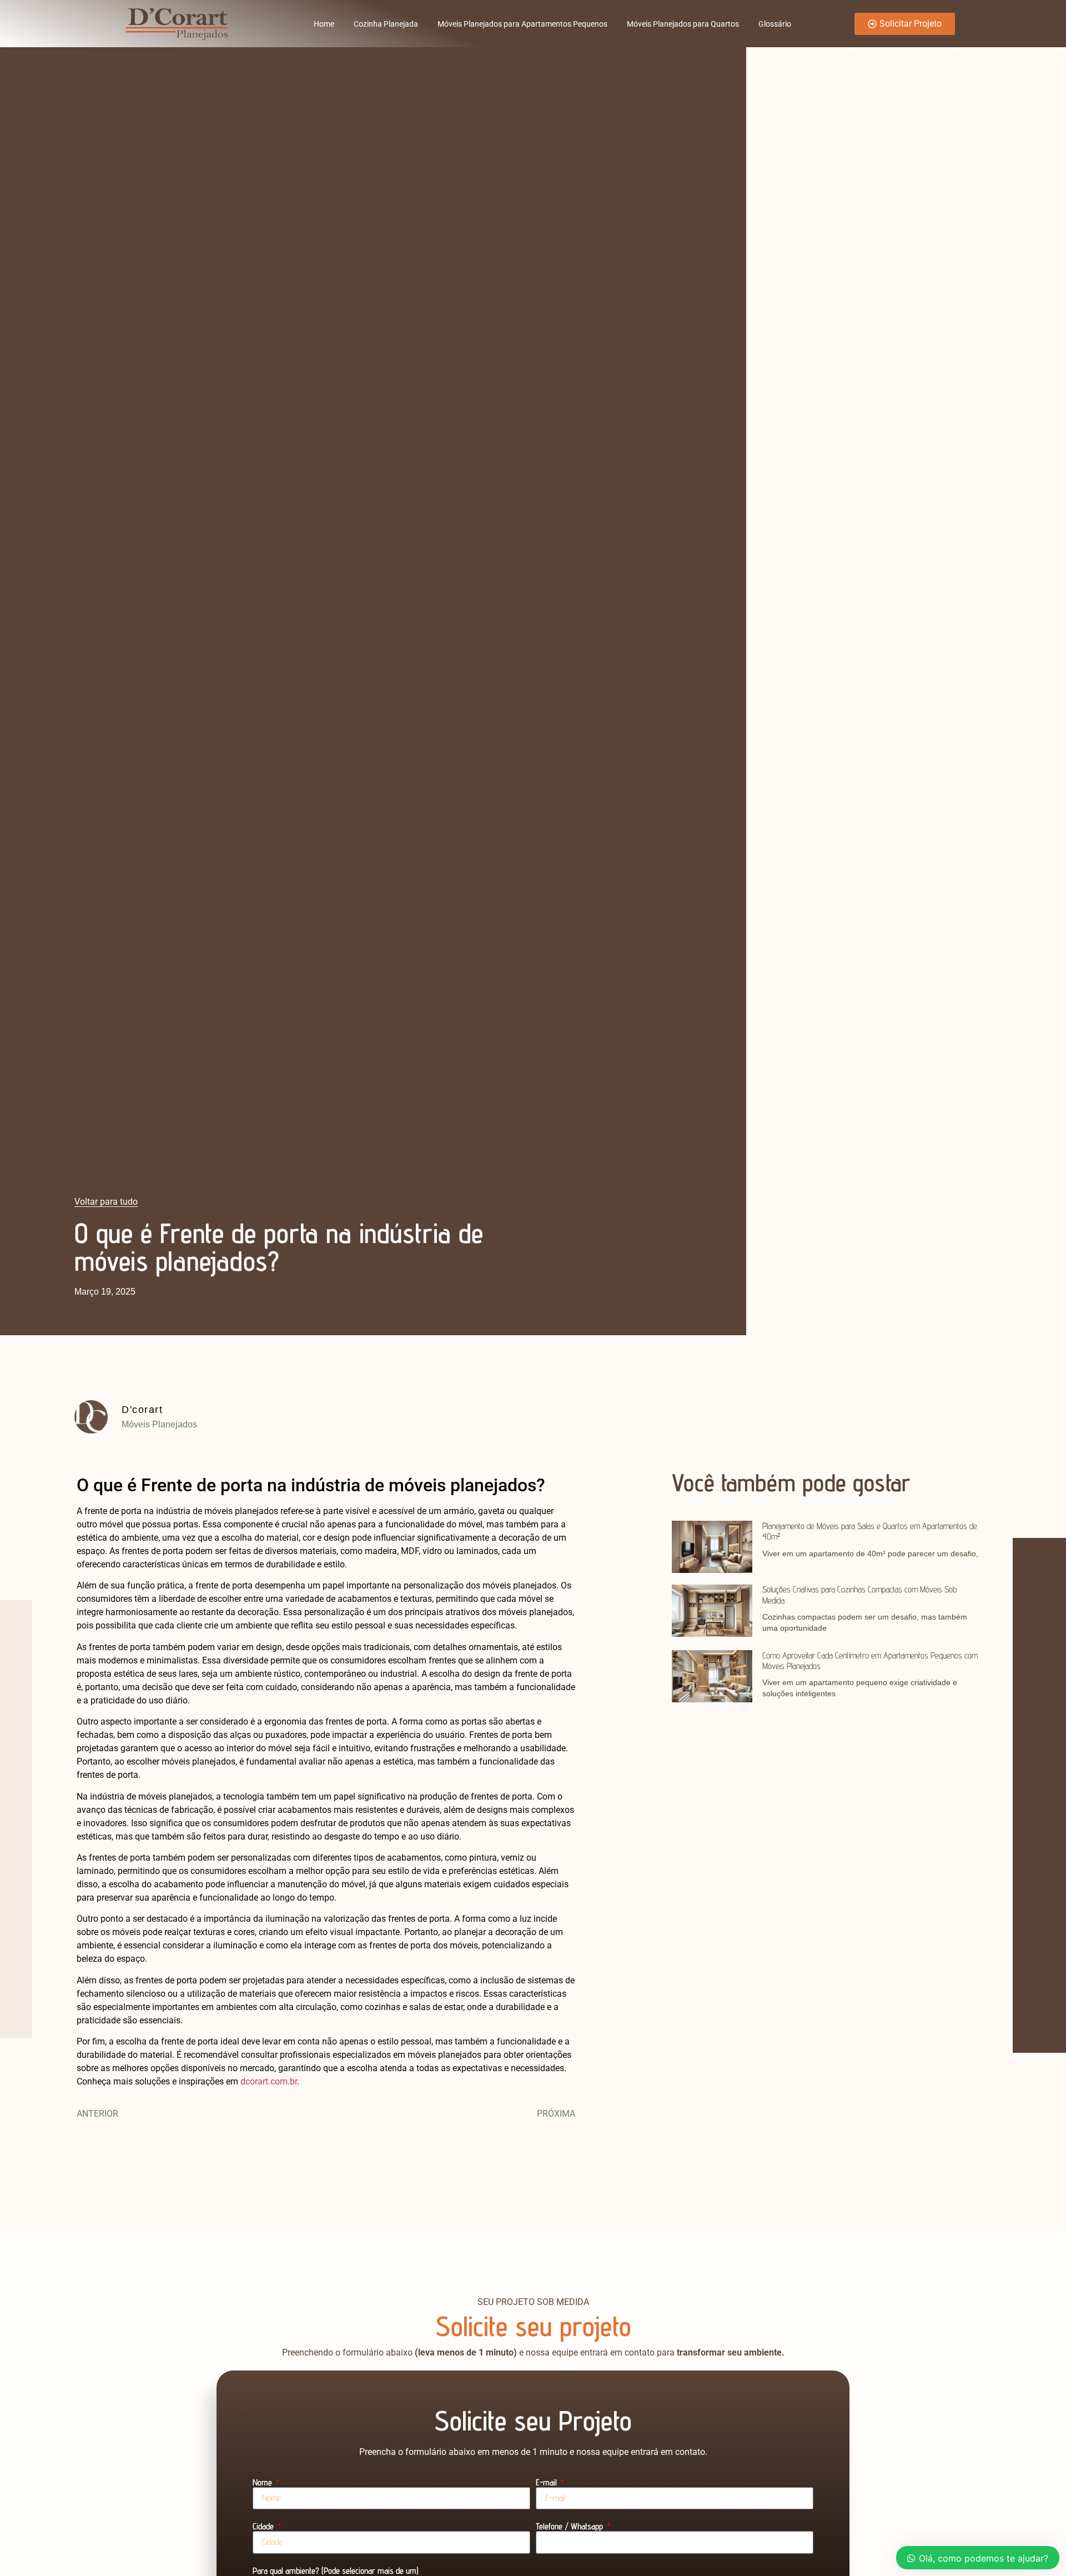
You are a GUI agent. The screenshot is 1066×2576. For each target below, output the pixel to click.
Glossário (775, 24)
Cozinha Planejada (386, 24)
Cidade (264, 2527)
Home (324, 24)
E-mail (547, 2483)
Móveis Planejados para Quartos (683, 24)
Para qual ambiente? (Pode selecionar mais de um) (336, 2571)
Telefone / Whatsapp (570, 2527)
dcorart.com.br (269, 2081)
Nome (263, 2483)
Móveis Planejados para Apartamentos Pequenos (522, 24)
